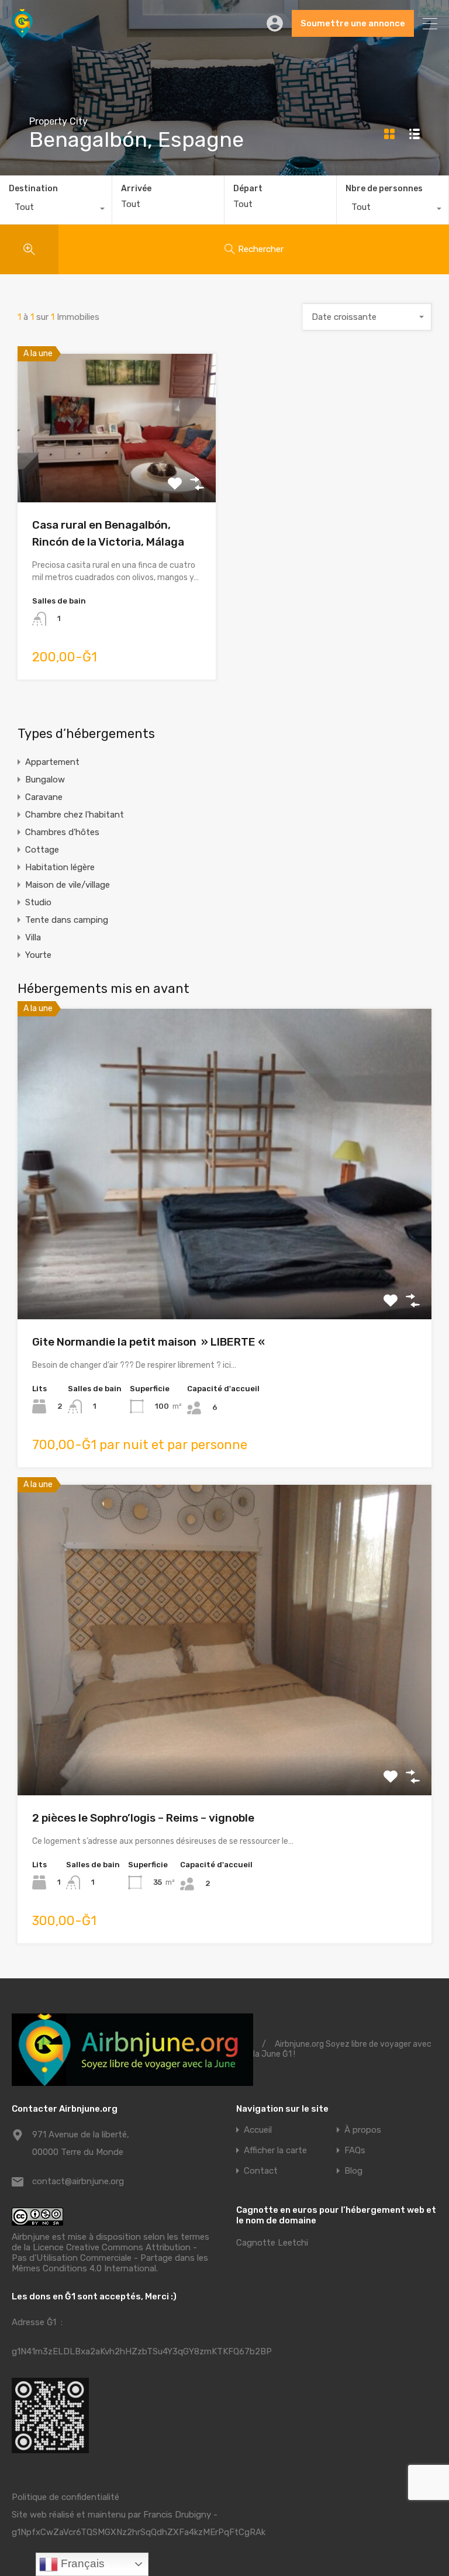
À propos (363, 2130)
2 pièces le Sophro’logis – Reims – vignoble (143, 1818)
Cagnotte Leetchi (272, 2243)
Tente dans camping (67, 920)
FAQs (355, 2151)
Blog (353, 2171)
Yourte (38, 955)
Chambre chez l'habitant (75, 815)
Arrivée (136, 189)
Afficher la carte (275, 2151)
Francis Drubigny (177, 2515)
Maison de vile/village (68, 885)
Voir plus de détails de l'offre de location (117, 473)
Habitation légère (60, 867)
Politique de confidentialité (65, 2497)
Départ (248, 189)
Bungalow (45, 780)
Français (81, 2563)
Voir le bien (224, 1257)
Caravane (44, 797)
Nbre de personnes (384, 189)
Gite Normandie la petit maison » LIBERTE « (150, 1342)
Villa (33, 937)
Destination (33, 189)
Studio (38, 902)
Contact (261, 2171)
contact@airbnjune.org (78, 2181)
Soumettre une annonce (353, 23)
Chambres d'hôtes (62, 832)
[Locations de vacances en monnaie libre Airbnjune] (22, 33)
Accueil (258, 2130)
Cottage (42, 850)
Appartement (52, 762)
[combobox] (56, 210)
